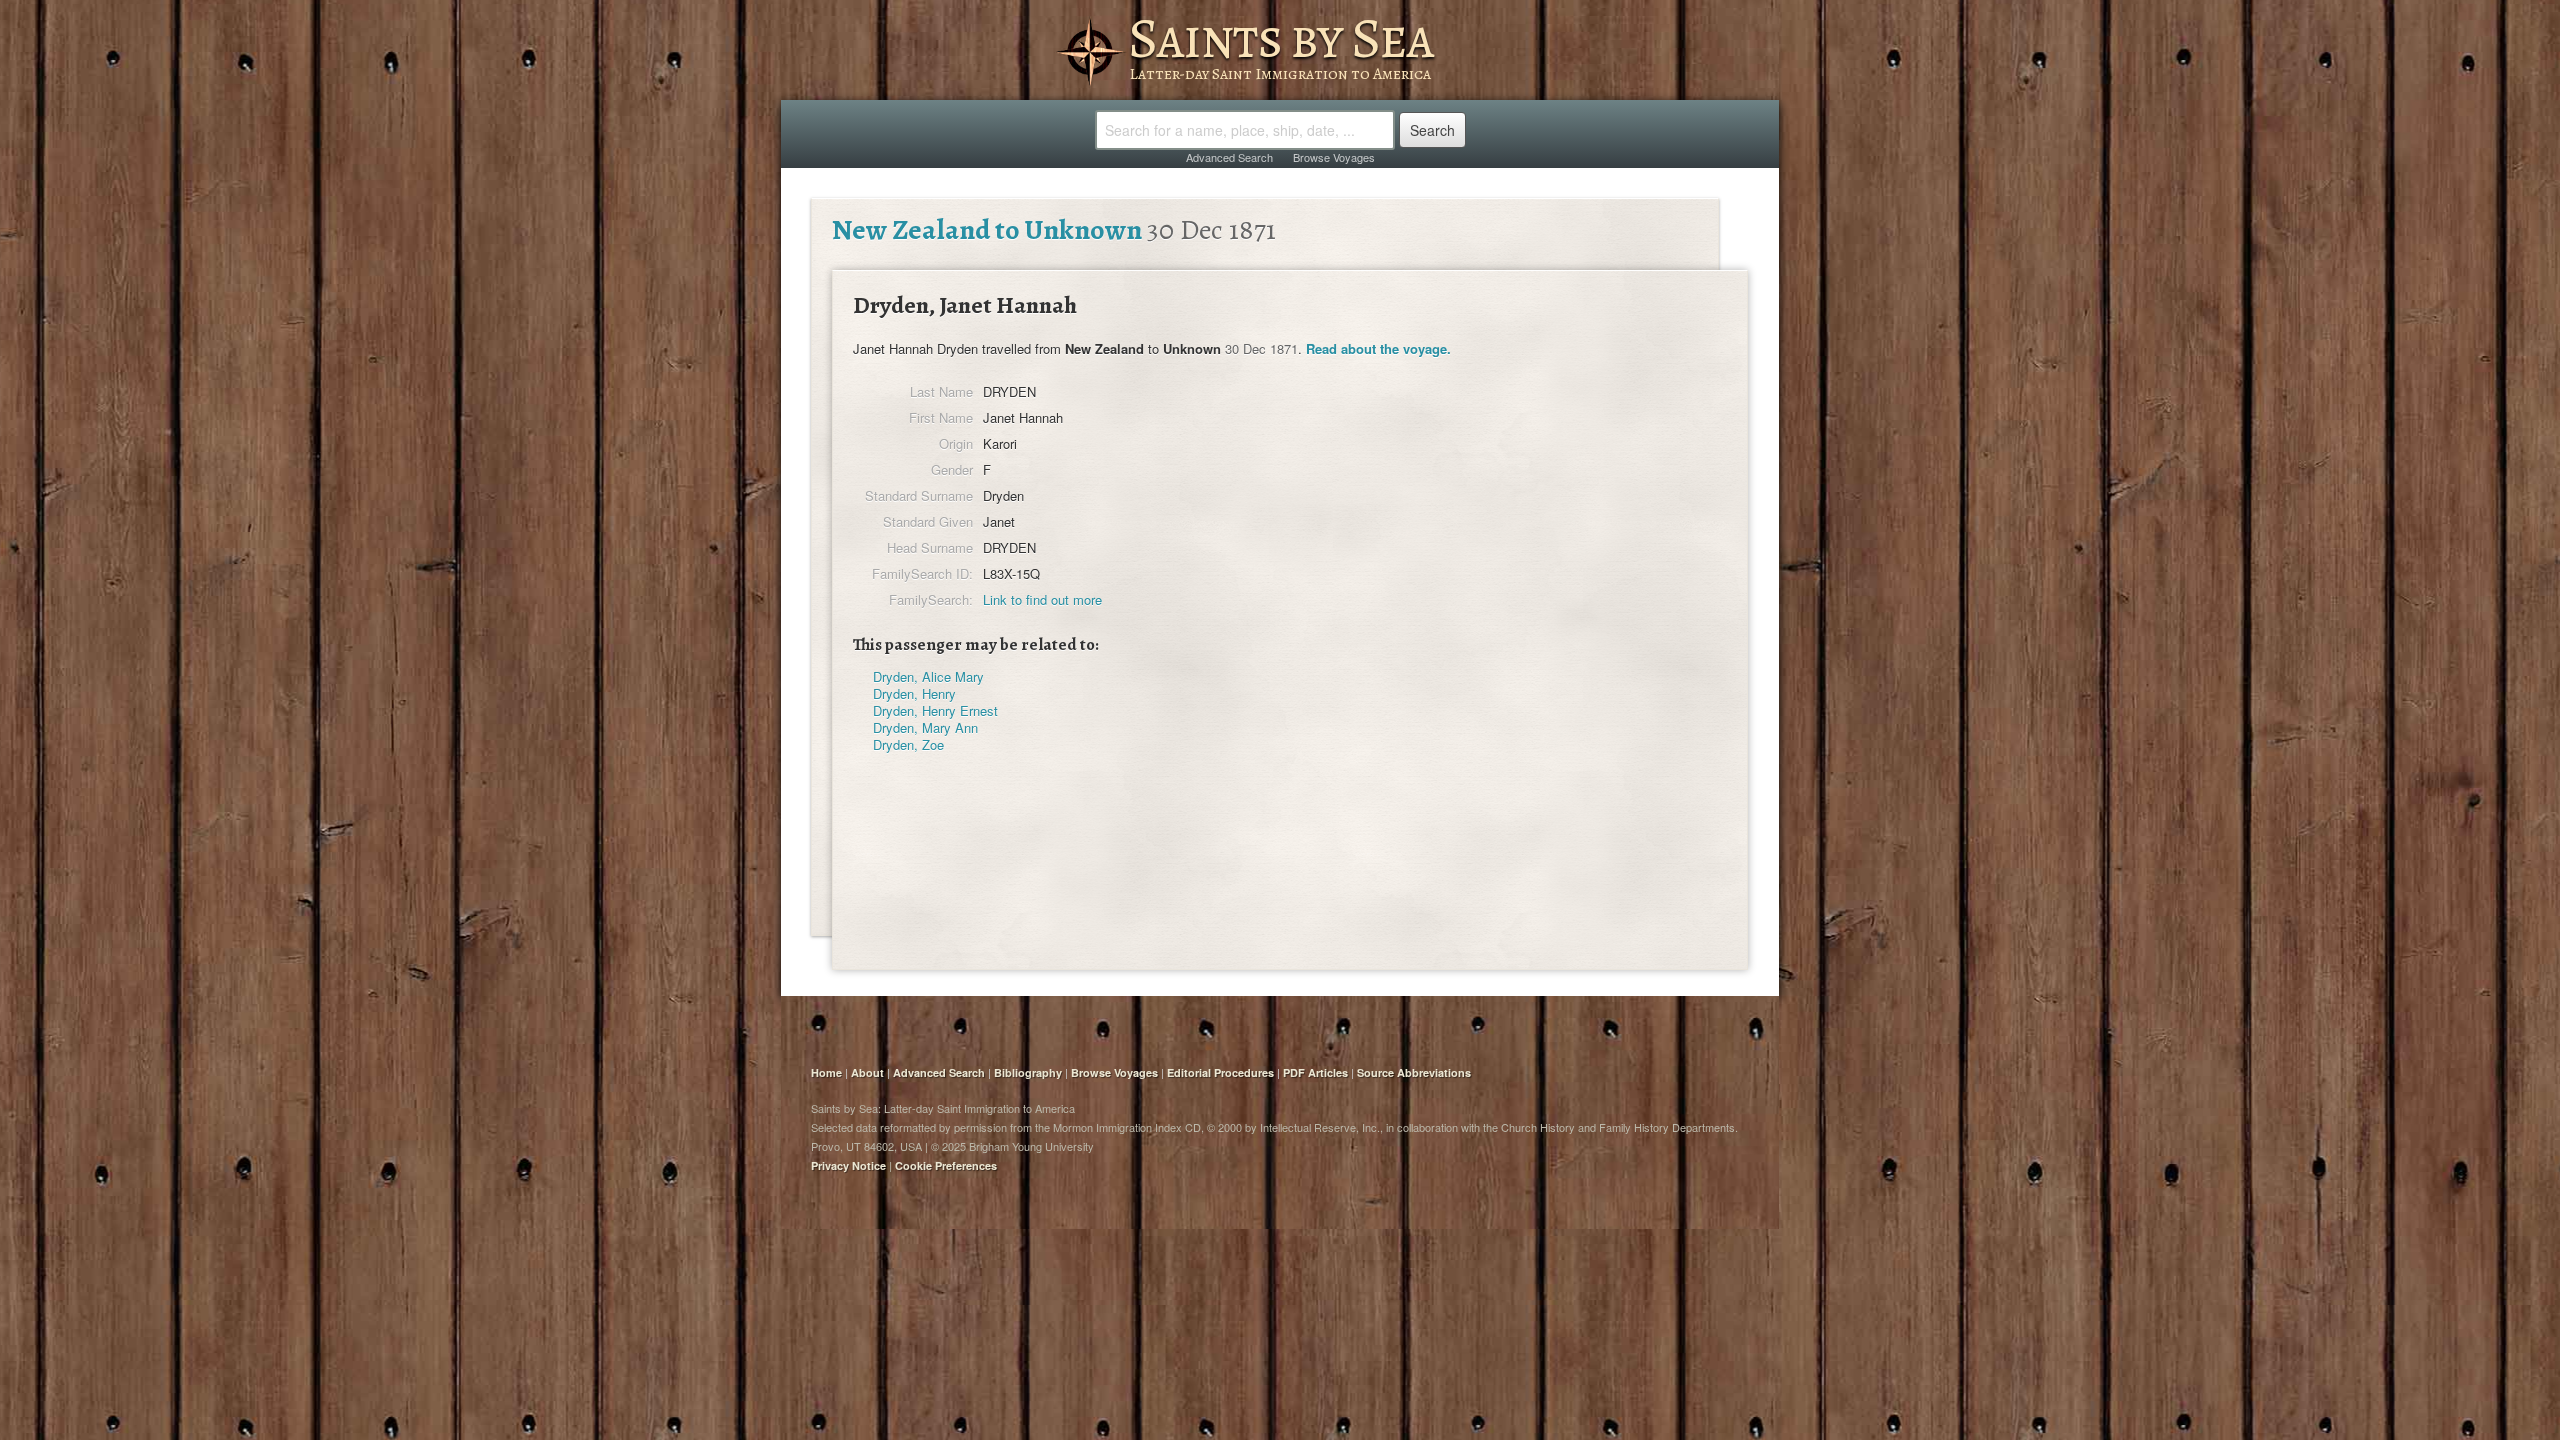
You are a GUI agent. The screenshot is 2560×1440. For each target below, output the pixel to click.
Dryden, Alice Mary (928, 676)
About (867, 1072)
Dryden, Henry (914, 693)
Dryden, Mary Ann (925, 727)
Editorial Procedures (1220, 1072)
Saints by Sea (1280, 38)
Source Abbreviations (1414, 1072)
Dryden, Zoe (908, 744)
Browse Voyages (1334, 157)
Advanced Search (1229, 157)
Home (826, 1072)
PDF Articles (1315, 1072)
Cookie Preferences (946, 1165)
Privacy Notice (848, 1165)
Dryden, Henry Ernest (935, 710)
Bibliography (1028, 1072)
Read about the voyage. (1378, 348)
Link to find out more (1042, 599)
